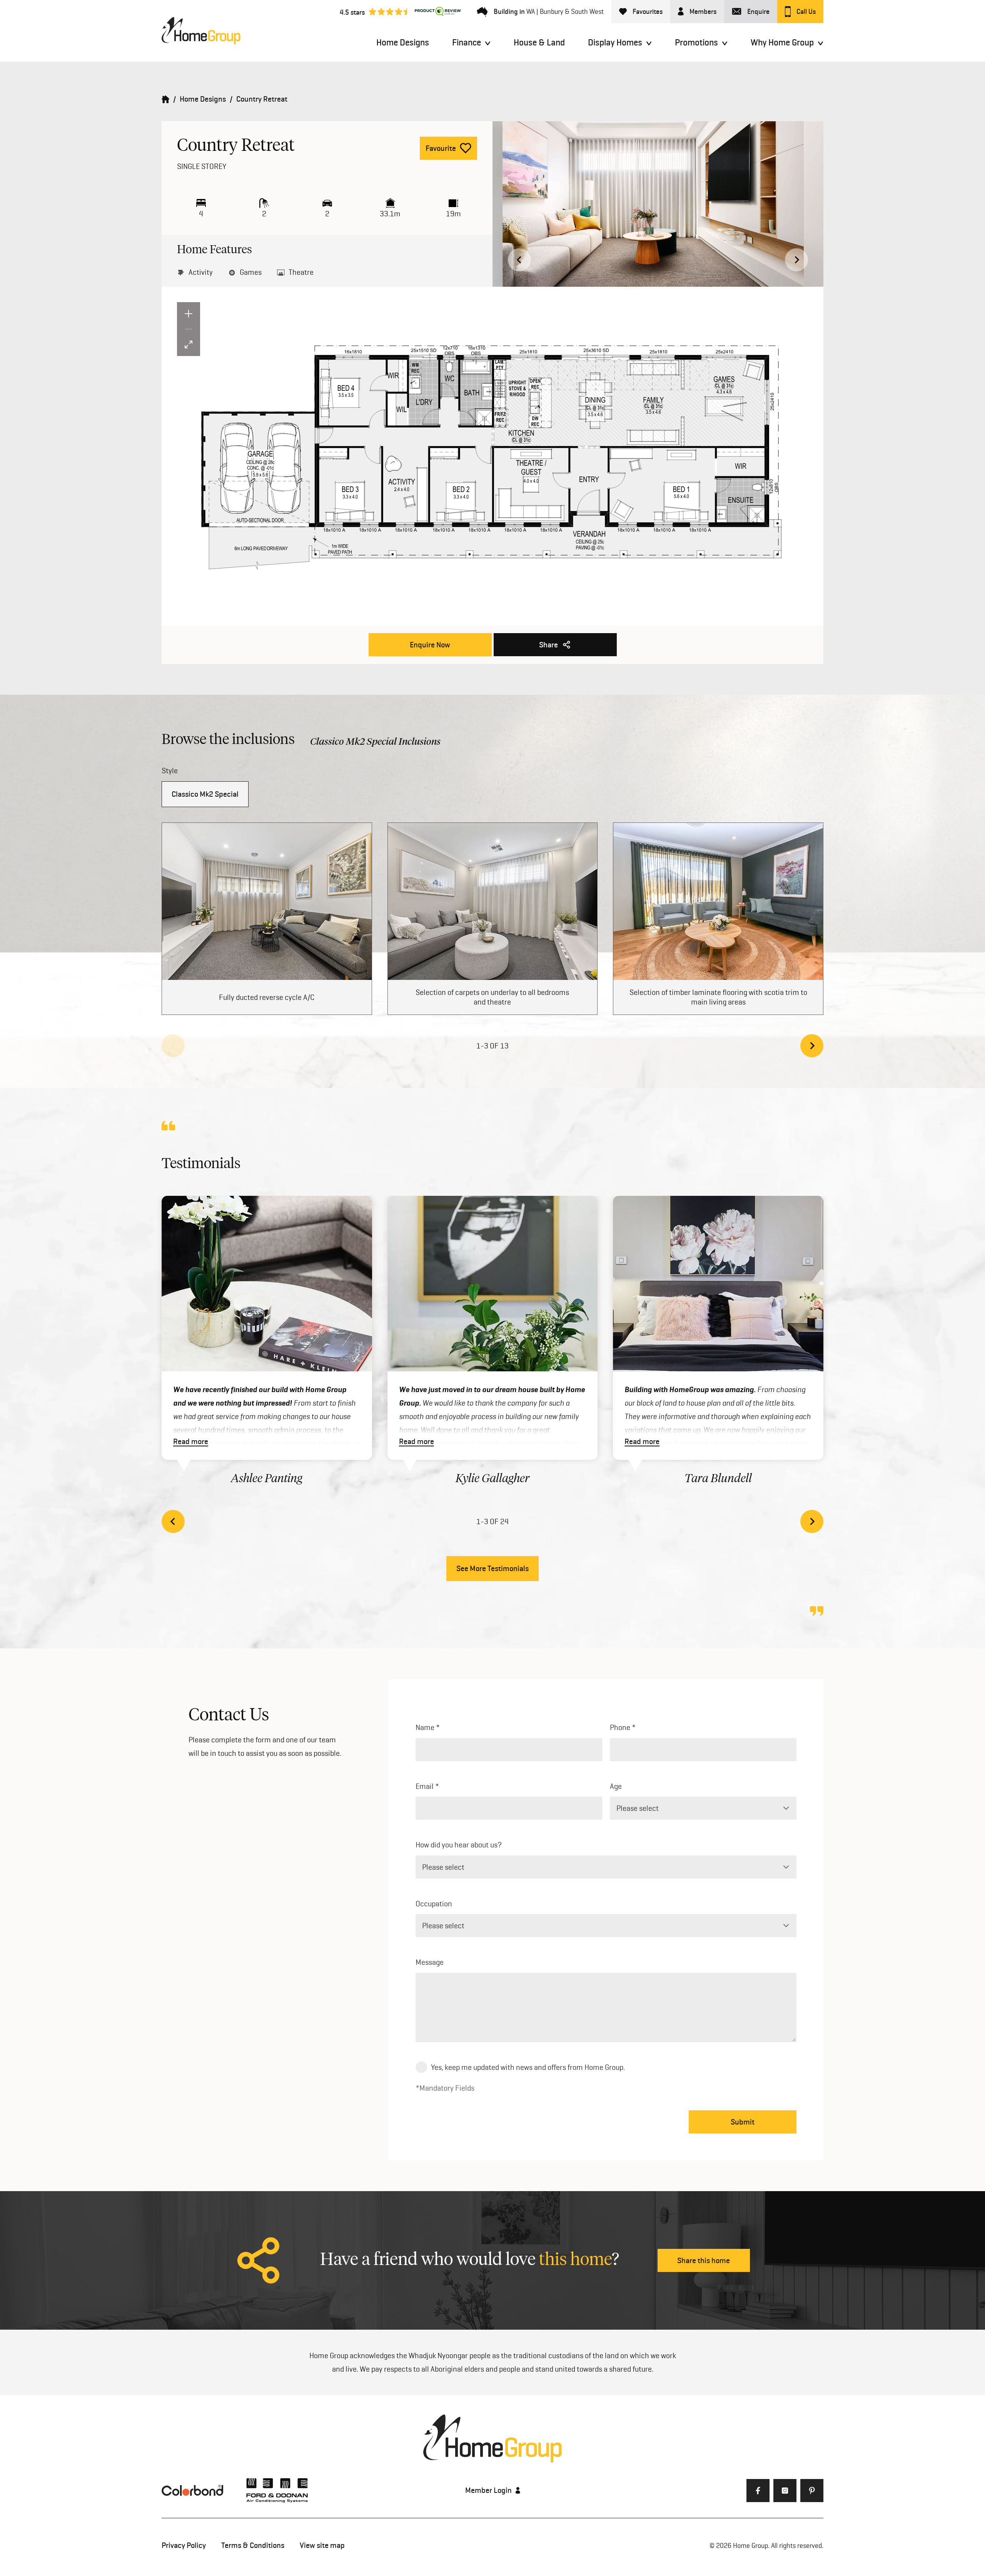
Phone (620, 1727)
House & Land (539, 42)
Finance (467, 42)
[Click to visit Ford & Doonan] (277, 2490)
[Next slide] (796, 260)
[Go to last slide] (519, 260)
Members (703, 12)
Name (425, 1727)
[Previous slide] (173, 1046)
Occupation (434, 1904)
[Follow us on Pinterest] (812, 2491)
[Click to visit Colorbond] (192, 2490)
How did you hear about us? (459, 1845)
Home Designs (403, 42)
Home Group (750, 2545)
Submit (743, 2122)
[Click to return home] (165, 99)
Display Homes (615, 42)
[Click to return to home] (201, 31)
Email (425, 1786)
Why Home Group (782, 42)
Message (430, 1962)
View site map (322, 2545)
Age (616, 1786)
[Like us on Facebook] (758, 2491)
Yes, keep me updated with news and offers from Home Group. (528, 2067)
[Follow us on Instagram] (785, 2491)
